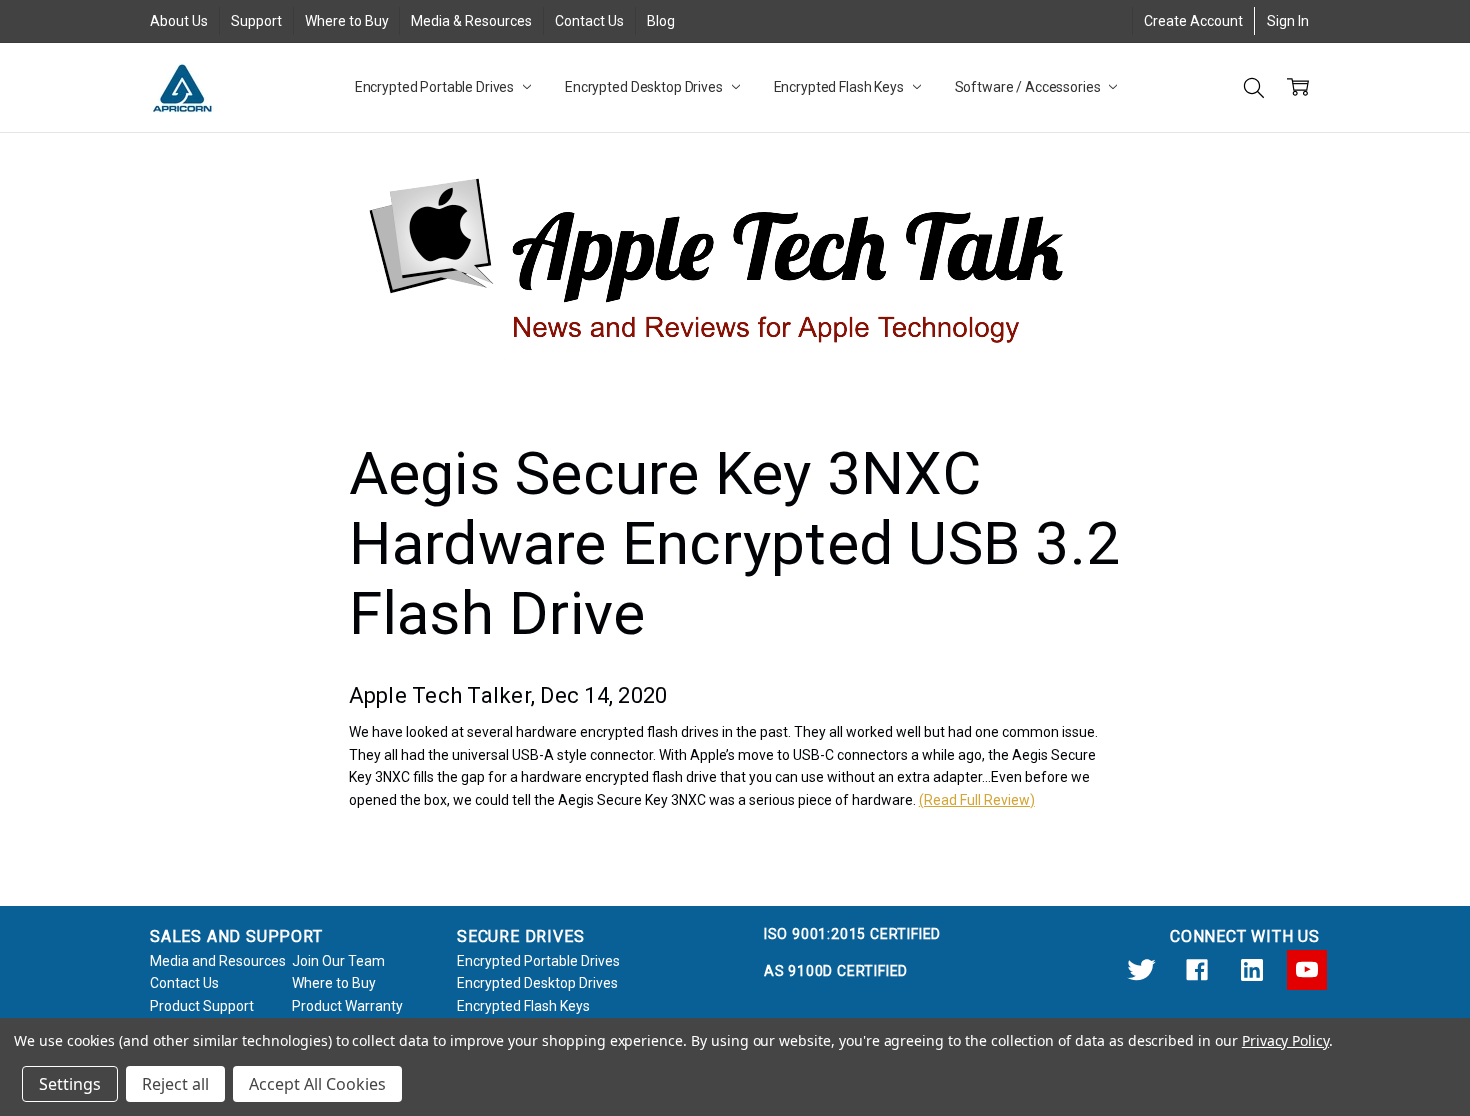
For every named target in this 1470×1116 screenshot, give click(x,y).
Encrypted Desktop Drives (645, 87)
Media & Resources (471, 21)
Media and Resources (218, 961)
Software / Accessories (1029, 87)
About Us (179, 21)
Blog (661, 21)
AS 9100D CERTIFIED (836, 971)
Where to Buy (347, 21)
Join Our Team (338, 961)
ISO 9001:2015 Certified (852, 934)
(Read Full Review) (977, 800)
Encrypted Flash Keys (840, 87)
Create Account (1193, 21)
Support (256, 21)
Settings (70, 1084)
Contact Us (589, 21)
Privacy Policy (1285, 1040)
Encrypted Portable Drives (436, 87)
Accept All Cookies (317, 1084)
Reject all (175, 1084)
